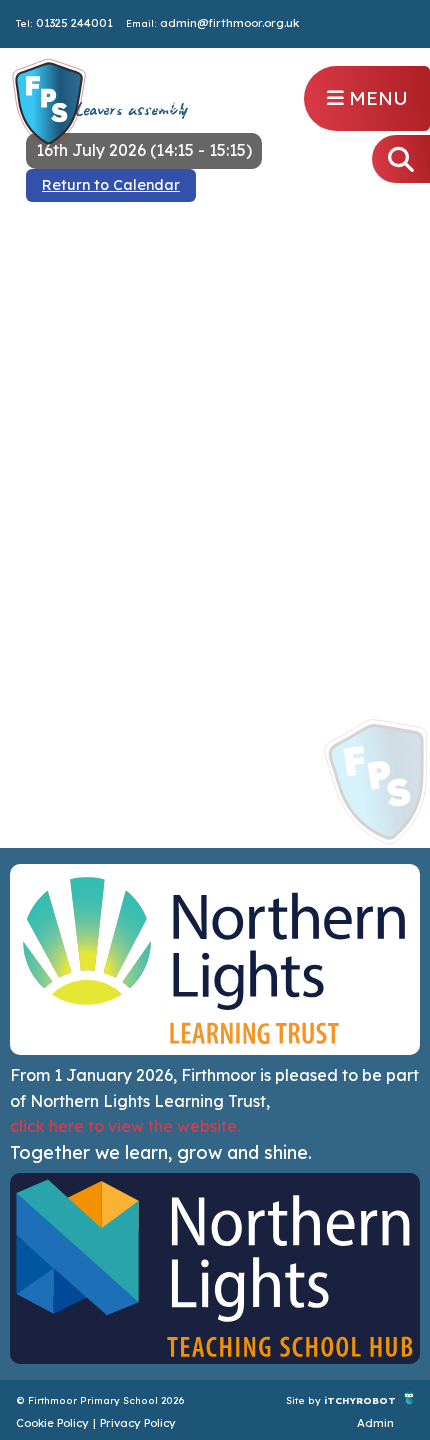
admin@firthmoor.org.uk (229, 23)
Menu (376, 98)
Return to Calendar (111, 185)
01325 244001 (74, 23)
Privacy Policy (138, 1423)
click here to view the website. (125, 1126)
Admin (375, 1423)
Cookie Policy (52, 1423)
